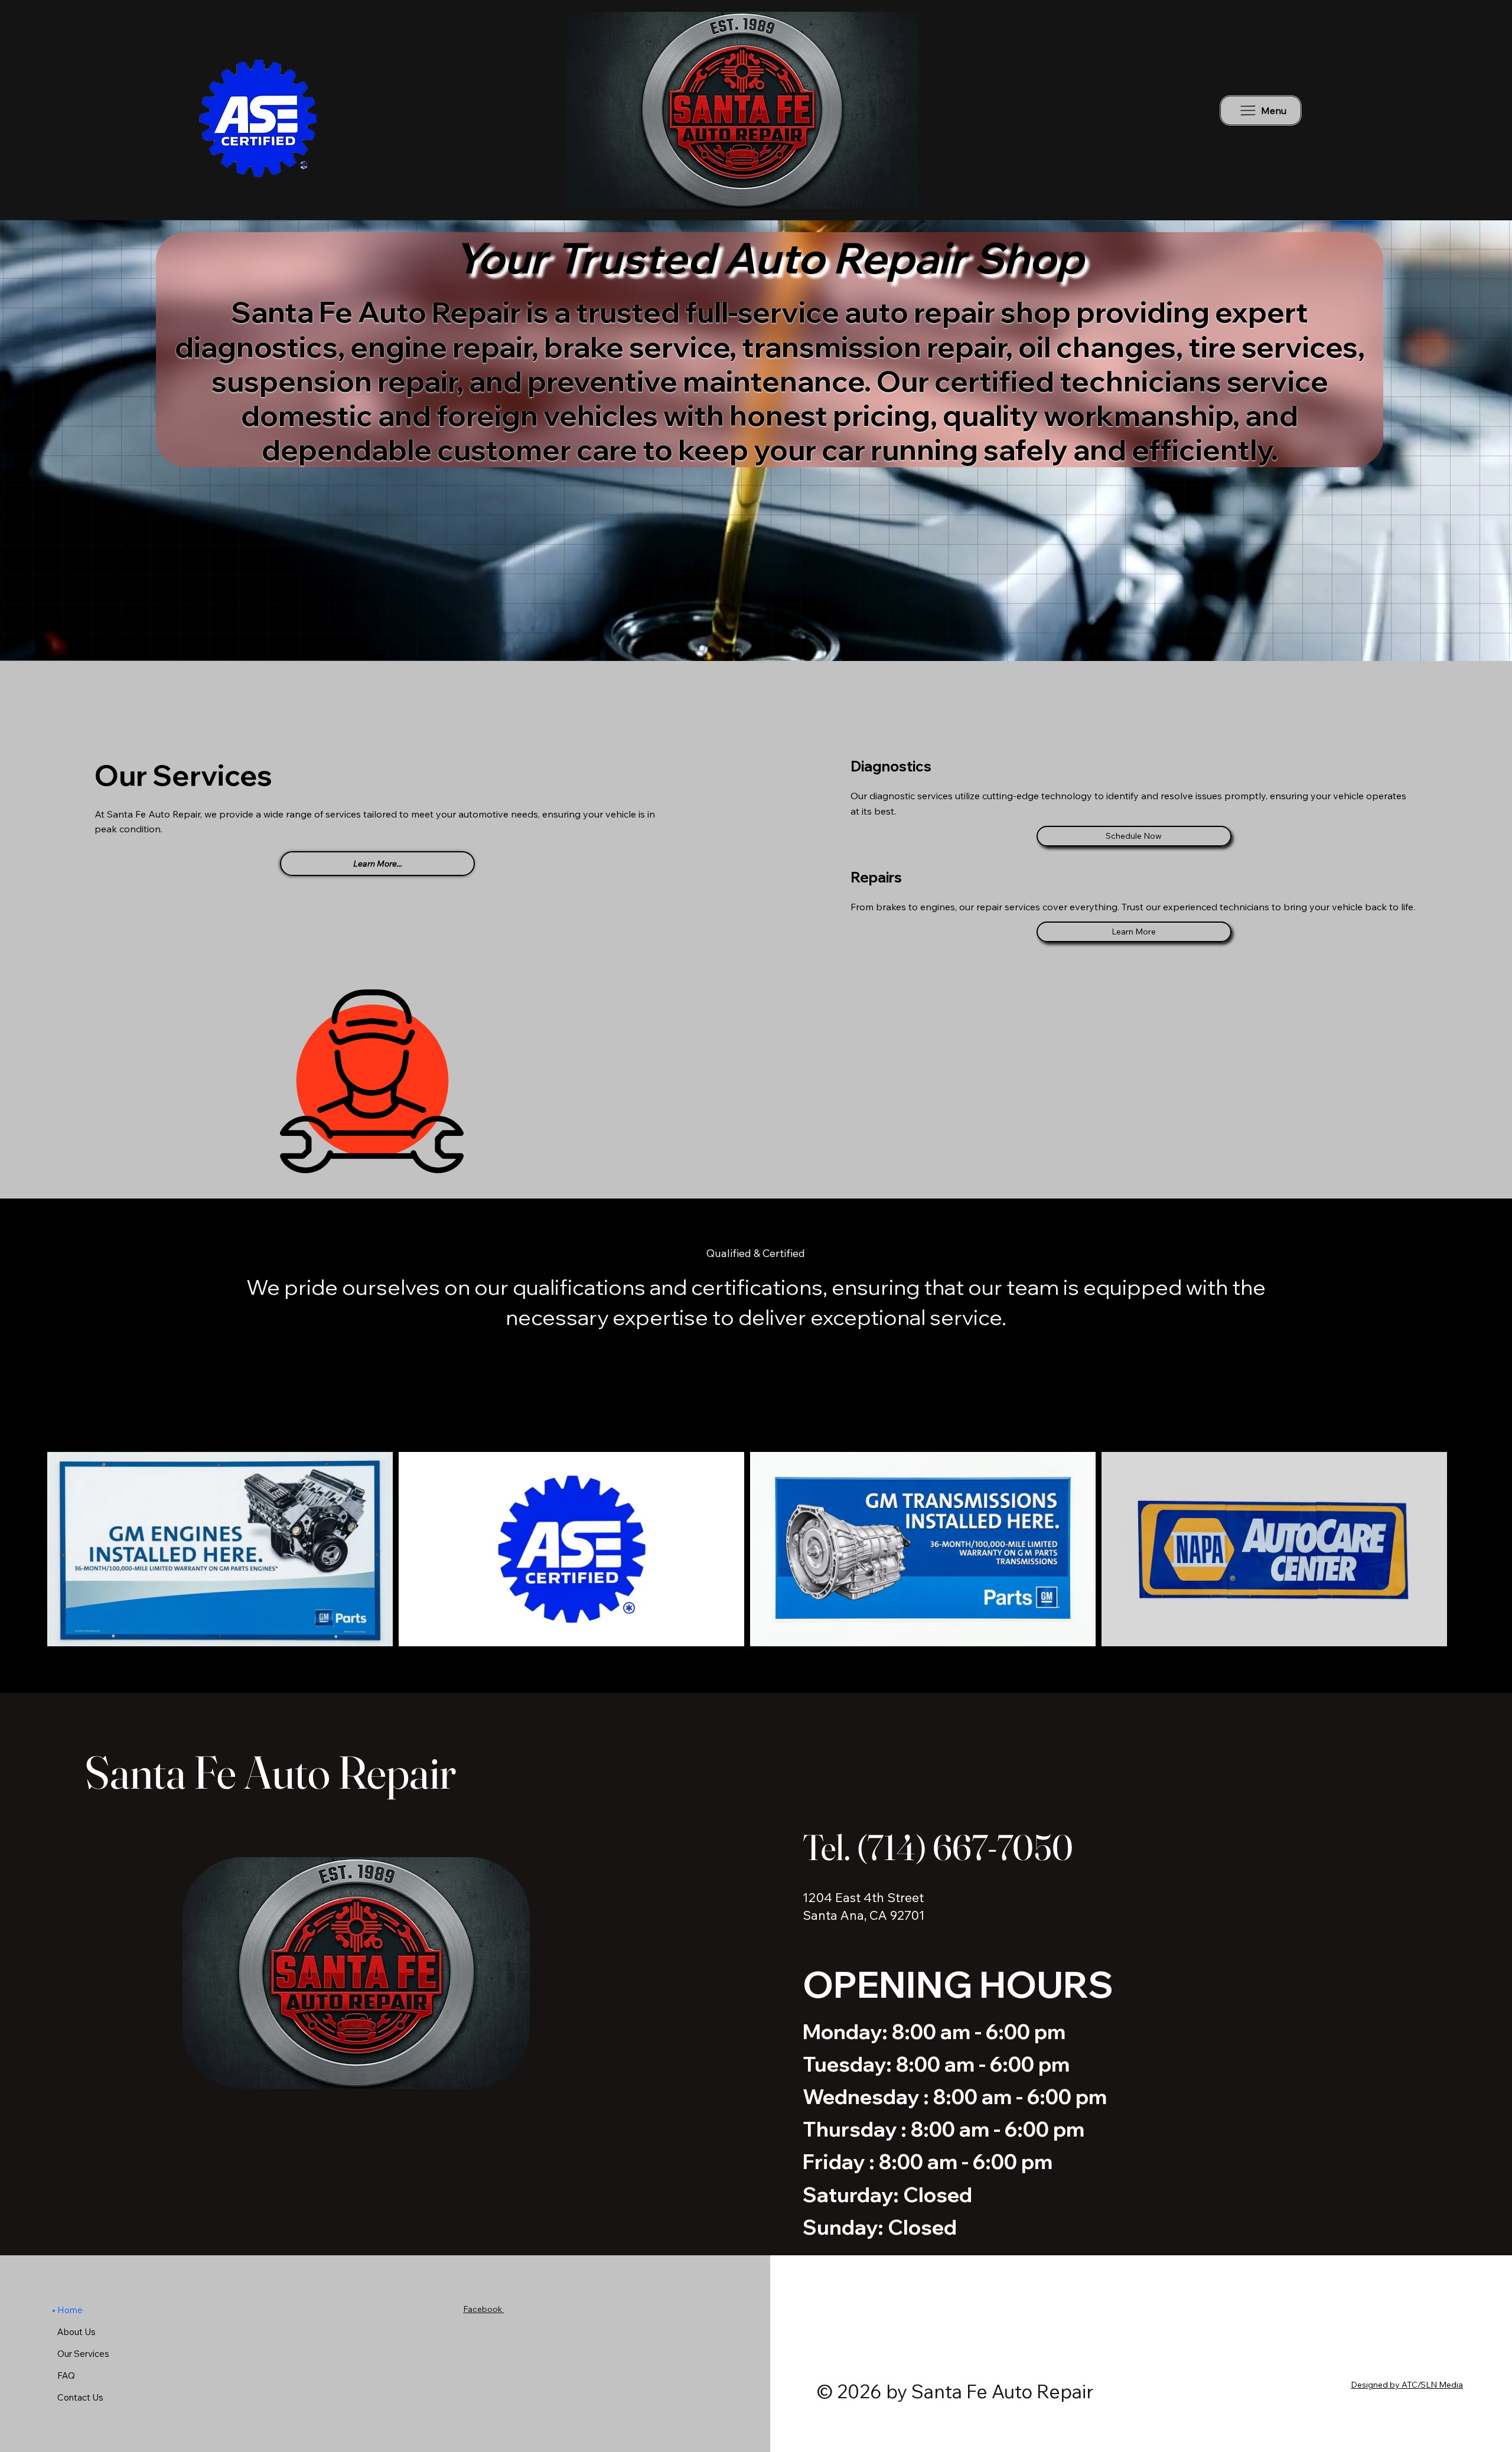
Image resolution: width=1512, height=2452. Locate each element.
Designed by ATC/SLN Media (1407, 2385)
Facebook (483, 2309)
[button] (1491, 647)
